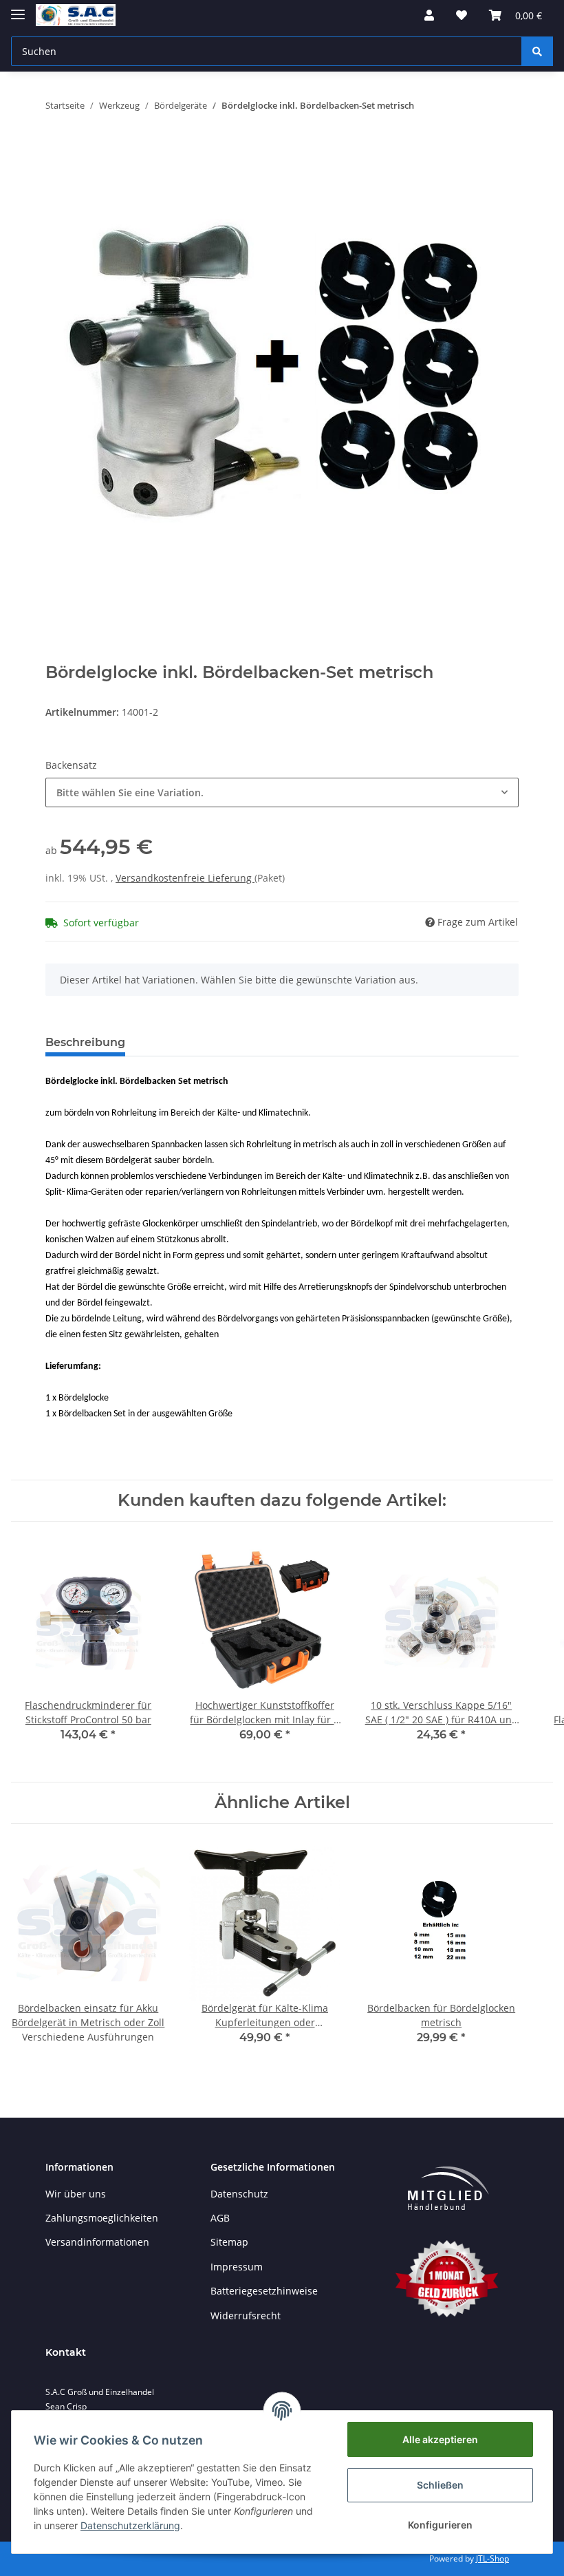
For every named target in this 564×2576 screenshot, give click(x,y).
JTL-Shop (492, 2558)
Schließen (440, 2485)
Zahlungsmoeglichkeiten (102, 2218)
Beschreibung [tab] (85, 1042)
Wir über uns (76, 2194)
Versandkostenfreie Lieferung (185, 878)
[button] (429, 15)
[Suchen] (537, 51)
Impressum (237, 2267)
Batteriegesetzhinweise (264, 2291)
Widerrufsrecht (246, 2316)
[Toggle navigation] (18, 9)
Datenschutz (239, 2194)
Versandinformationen (97, 2242)
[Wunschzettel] (462, 15)
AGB (220, 2218)
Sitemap (229, 2242)
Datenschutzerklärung (130, 2525)
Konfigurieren (440, 2525)
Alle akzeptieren (440, 2439)
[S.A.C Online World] (76, 15)
